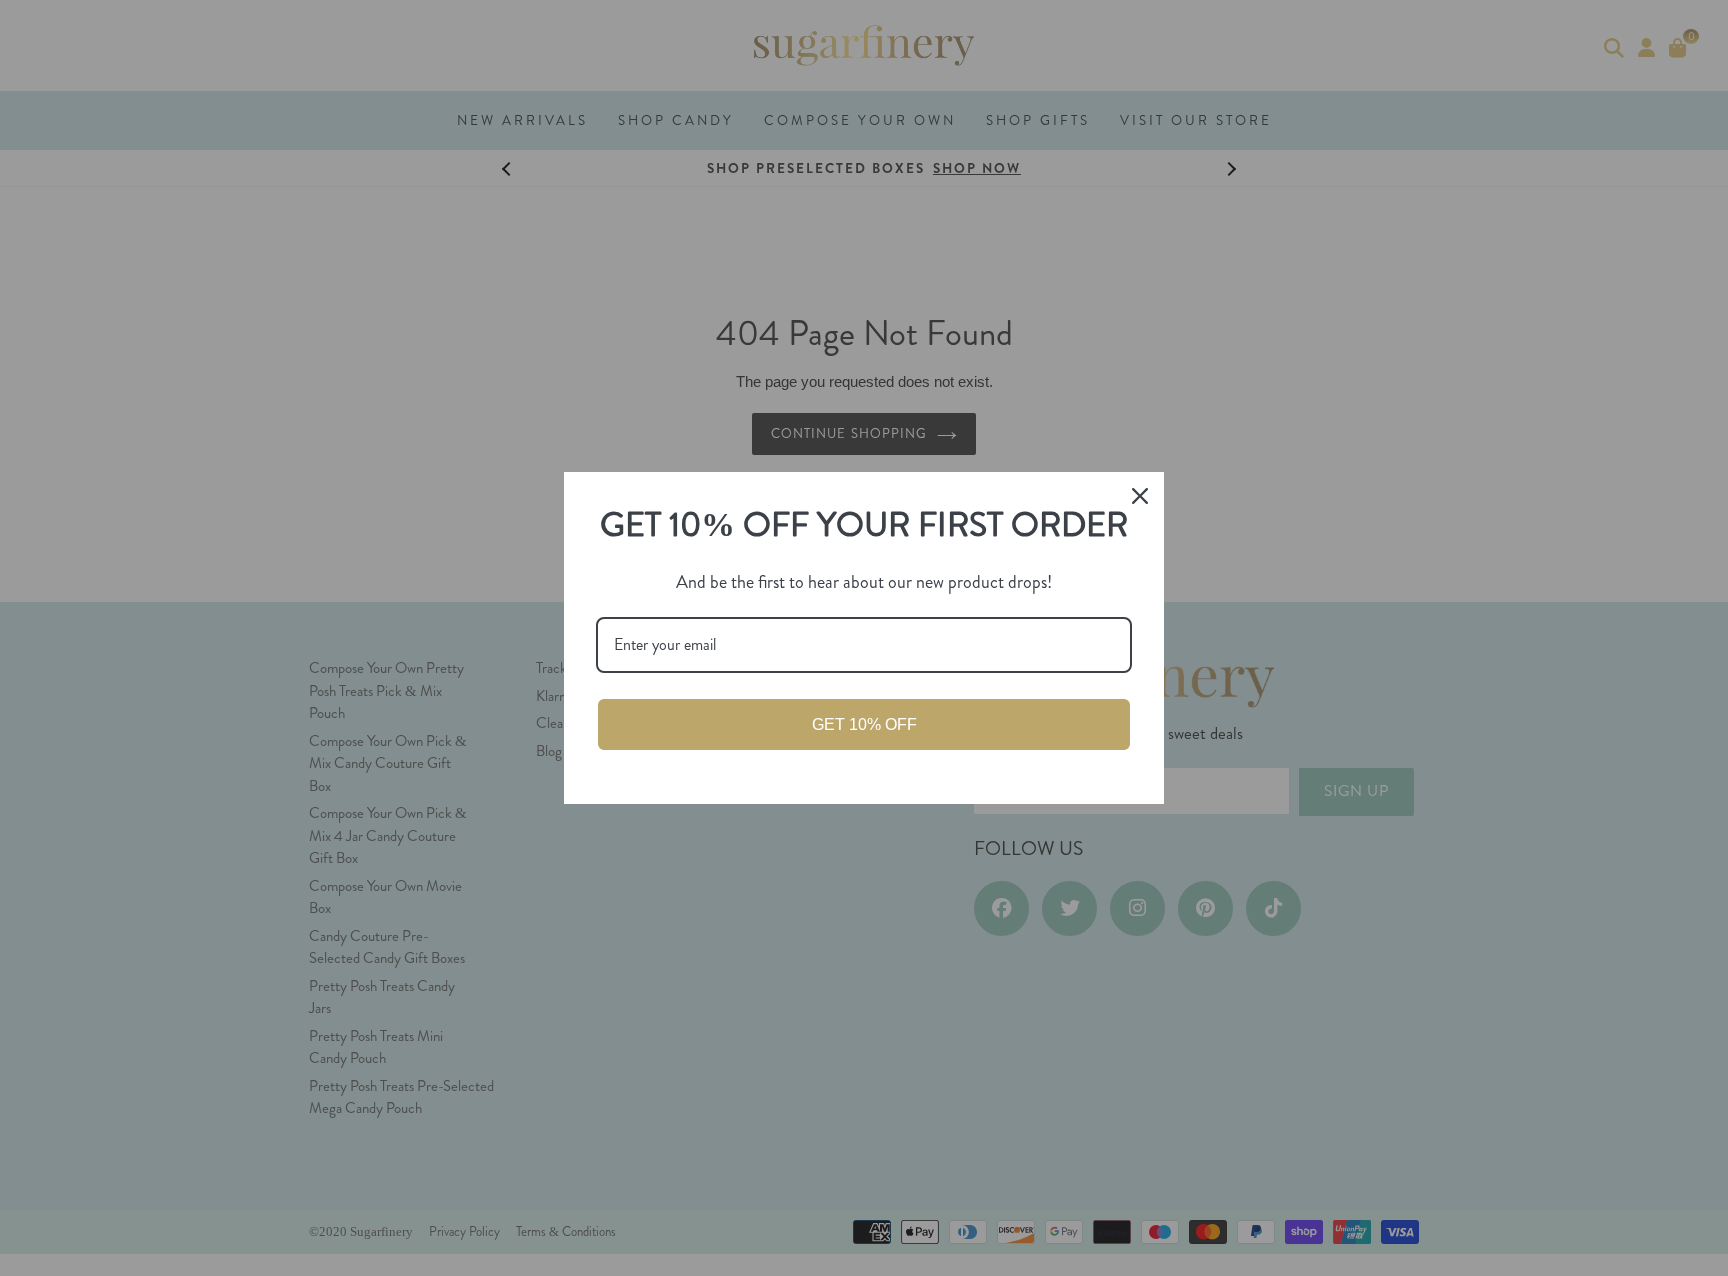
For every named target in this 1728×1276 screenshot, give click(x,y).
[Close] (1140, 496)
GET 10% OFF (864, 724)
